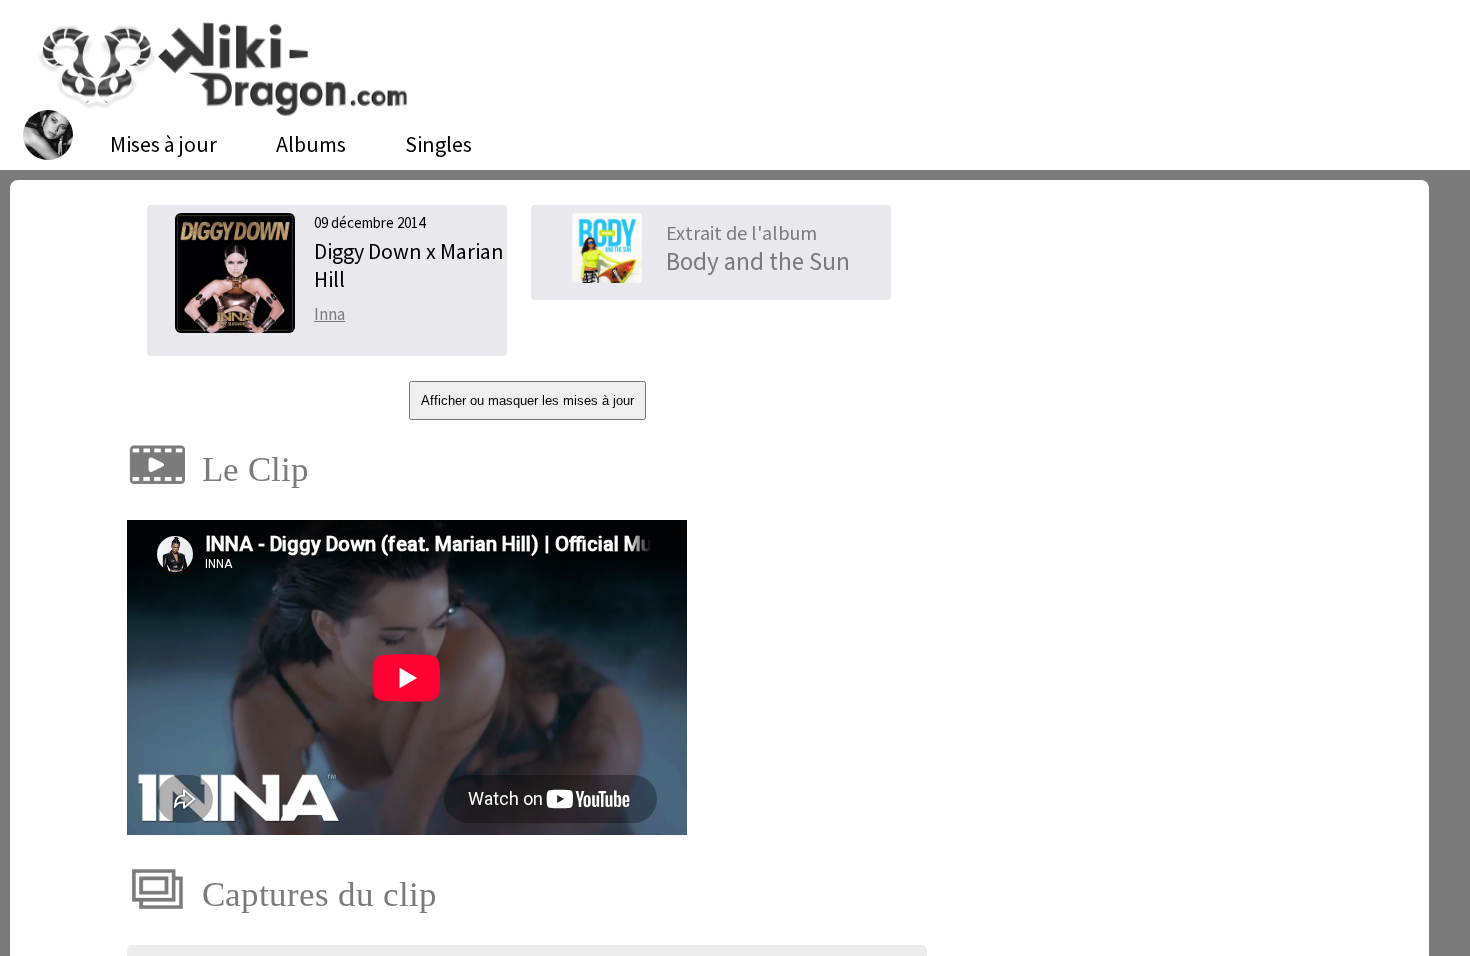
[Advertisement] (1146, 355)
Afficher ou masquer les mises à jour (527, 400)
